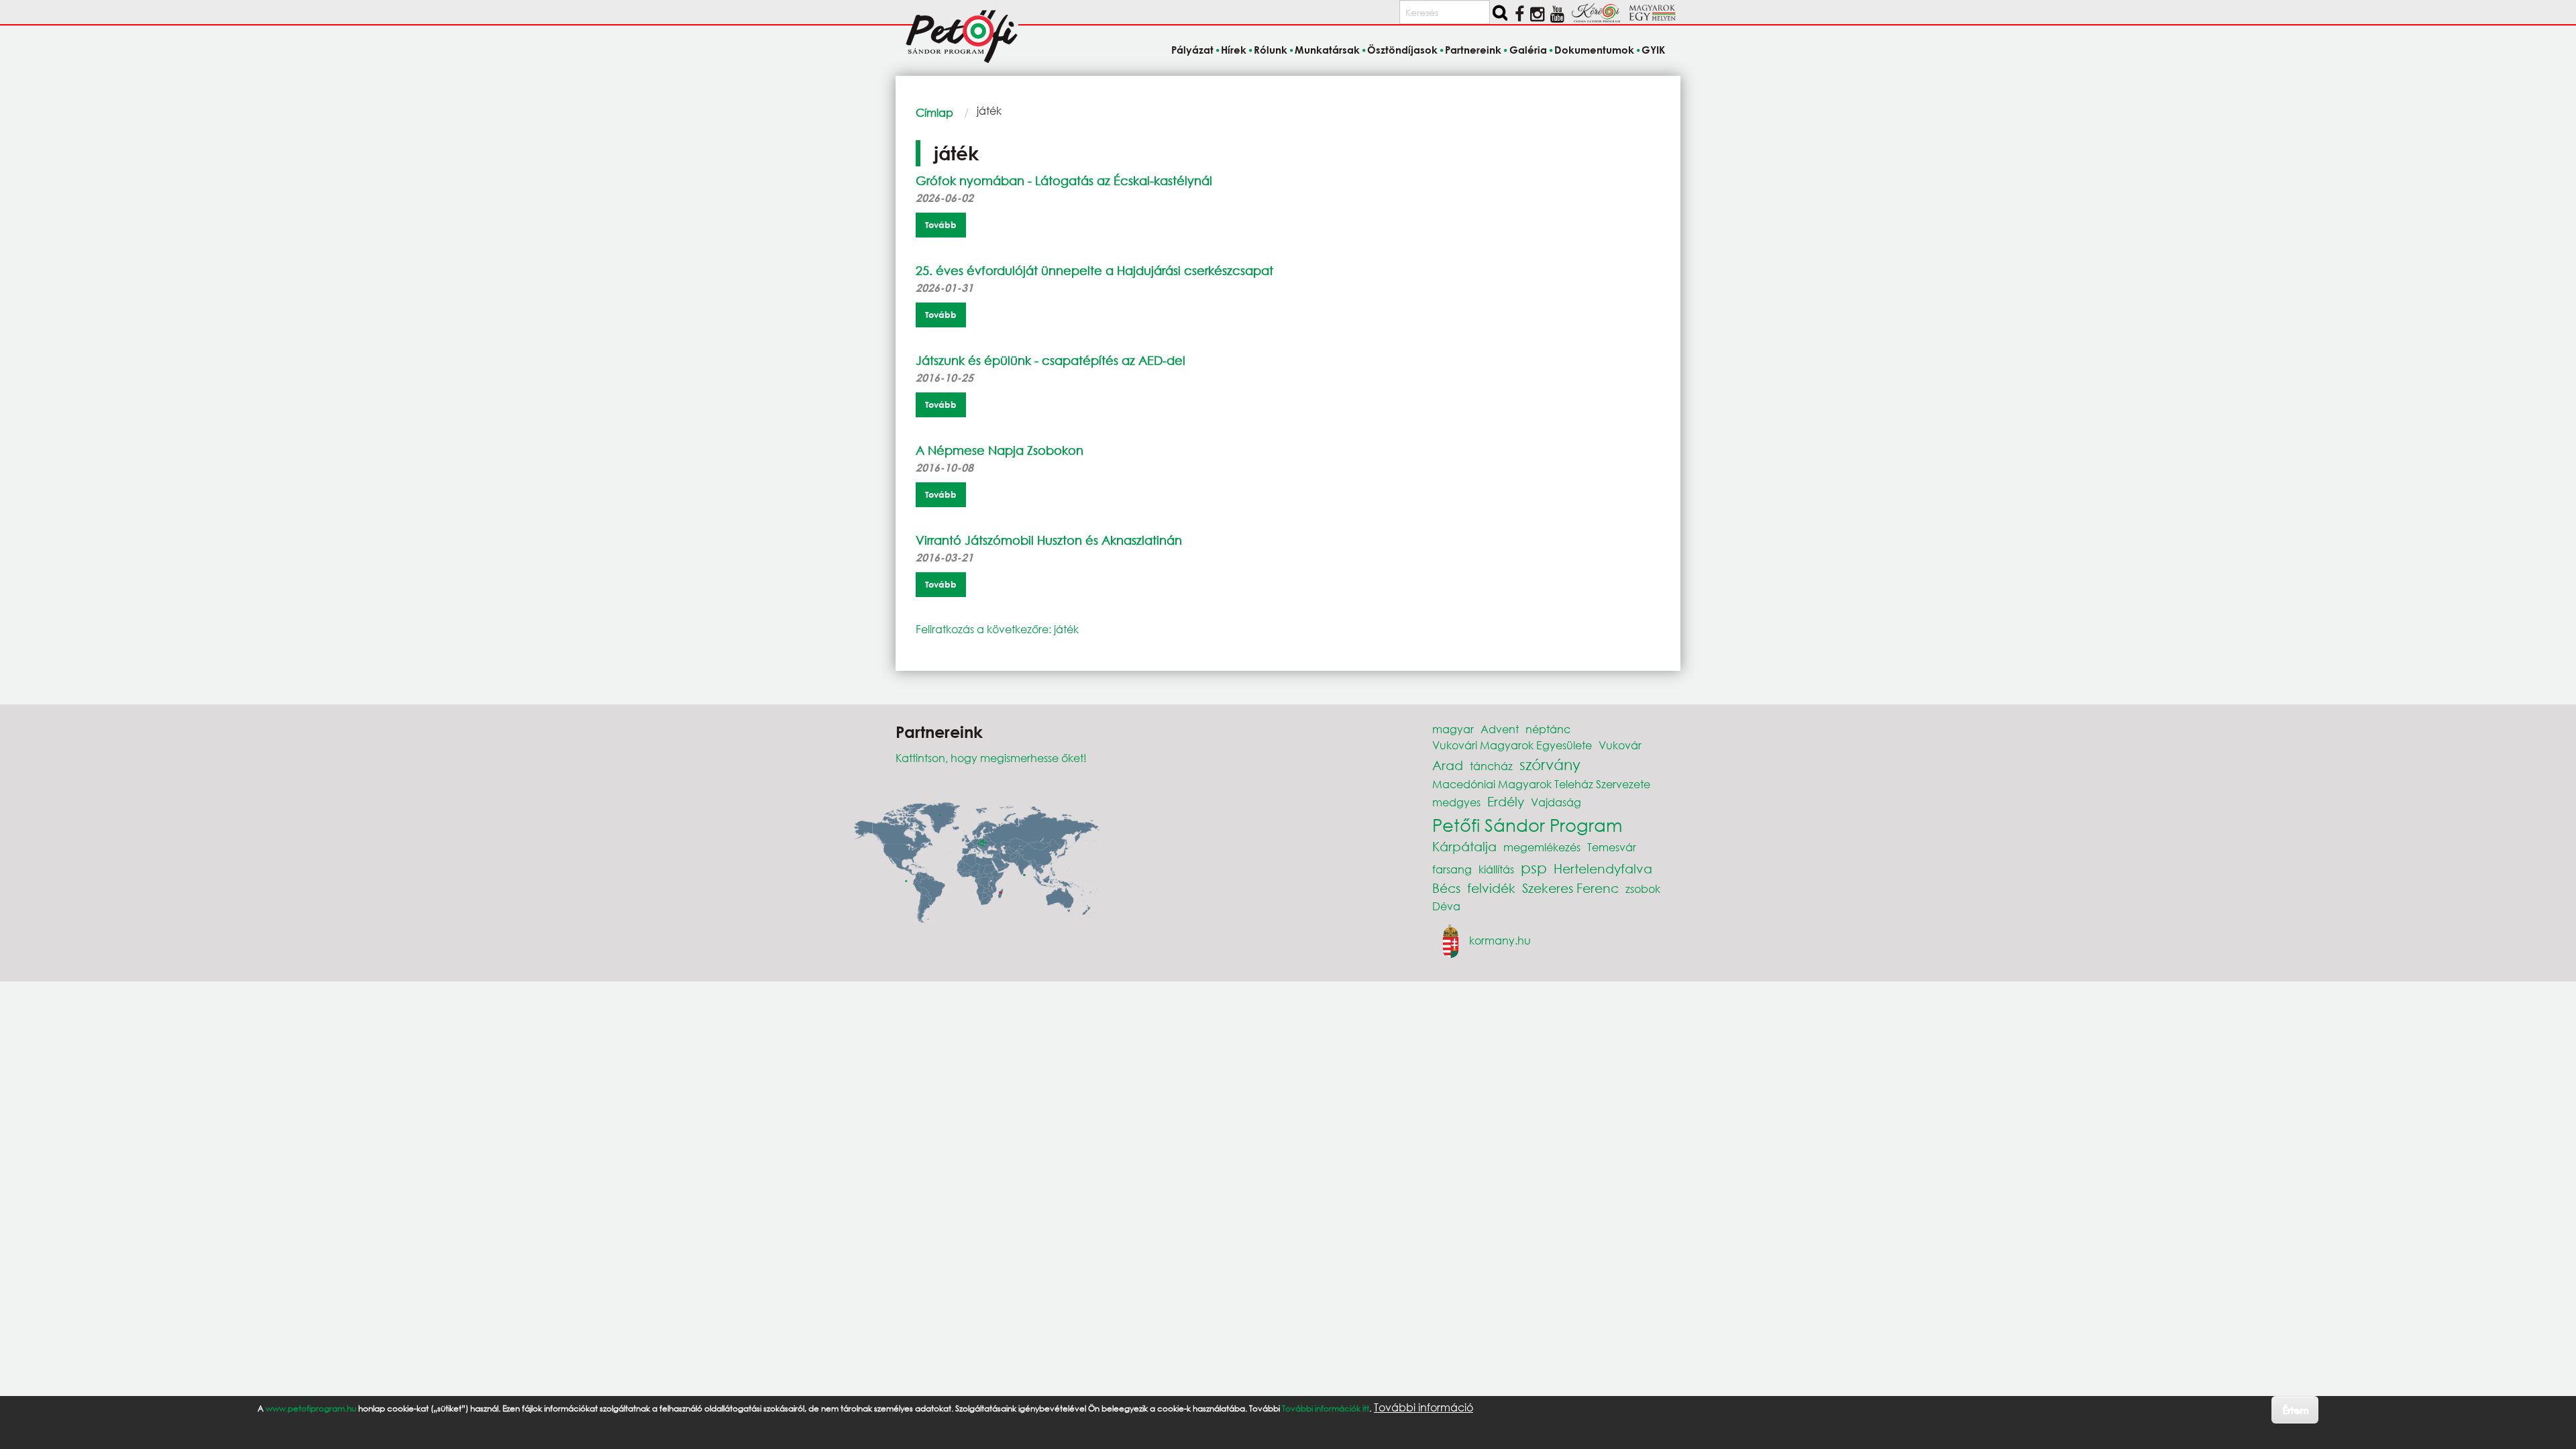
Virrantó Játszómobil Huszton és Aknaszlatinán (1049, 540)
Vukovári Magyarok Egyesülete (1512, 745)
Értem (2295, 1409)
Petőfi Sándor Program (1527, 824)
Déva (1446, 906)
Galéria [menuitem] (1528, 50)
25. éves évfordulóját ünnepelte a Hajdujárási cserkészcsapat (1094, 270)
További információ (1424, 1407)
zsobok (1643, 889)
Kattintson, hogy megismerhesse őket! (991, 758)
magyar (1453, 729)
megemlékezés (1542, 847)
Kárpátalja (1464, 846)
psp (1534, 868)
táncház (1491, 766)
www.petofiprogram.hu (311, 1408)
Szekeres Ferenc (1570, 888)
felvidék (1491, 888)
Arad (1448, 765)
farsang (1452, 869)
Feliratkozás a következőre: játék (997, 629)
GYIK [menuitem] (1653, 50)
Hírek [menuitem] (1234, 50)
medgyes (1456, 802)
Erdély (1506, 801)
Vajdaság (1556, 802)
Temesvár (1612, 847)
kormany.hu (1500, 940)
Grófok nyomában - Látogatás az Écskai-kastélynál (1064, 180)
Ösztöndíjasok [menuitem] (1402, 50)
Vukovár (1620, 745)
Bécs (1446, 888)
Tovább (941, 225)
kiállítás (1496, 869)
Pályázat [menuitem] (1192, 50)
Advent (1500, 729)
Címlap (934, 112)
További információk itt (1326, 1408)
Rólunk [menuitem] (1271, 50)
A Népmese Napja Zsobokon (1000, 450)
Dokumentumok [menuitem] (1594, 50)
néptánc (1548, 729)
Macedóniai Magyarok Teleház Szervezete (1541, 784)
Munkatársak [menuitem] (1327, 50)
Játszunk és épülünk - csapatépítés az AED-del (1051, 360)
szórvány (1550, 764)
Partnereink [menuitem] (1473, 50)
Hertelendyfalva (1603, 868)
